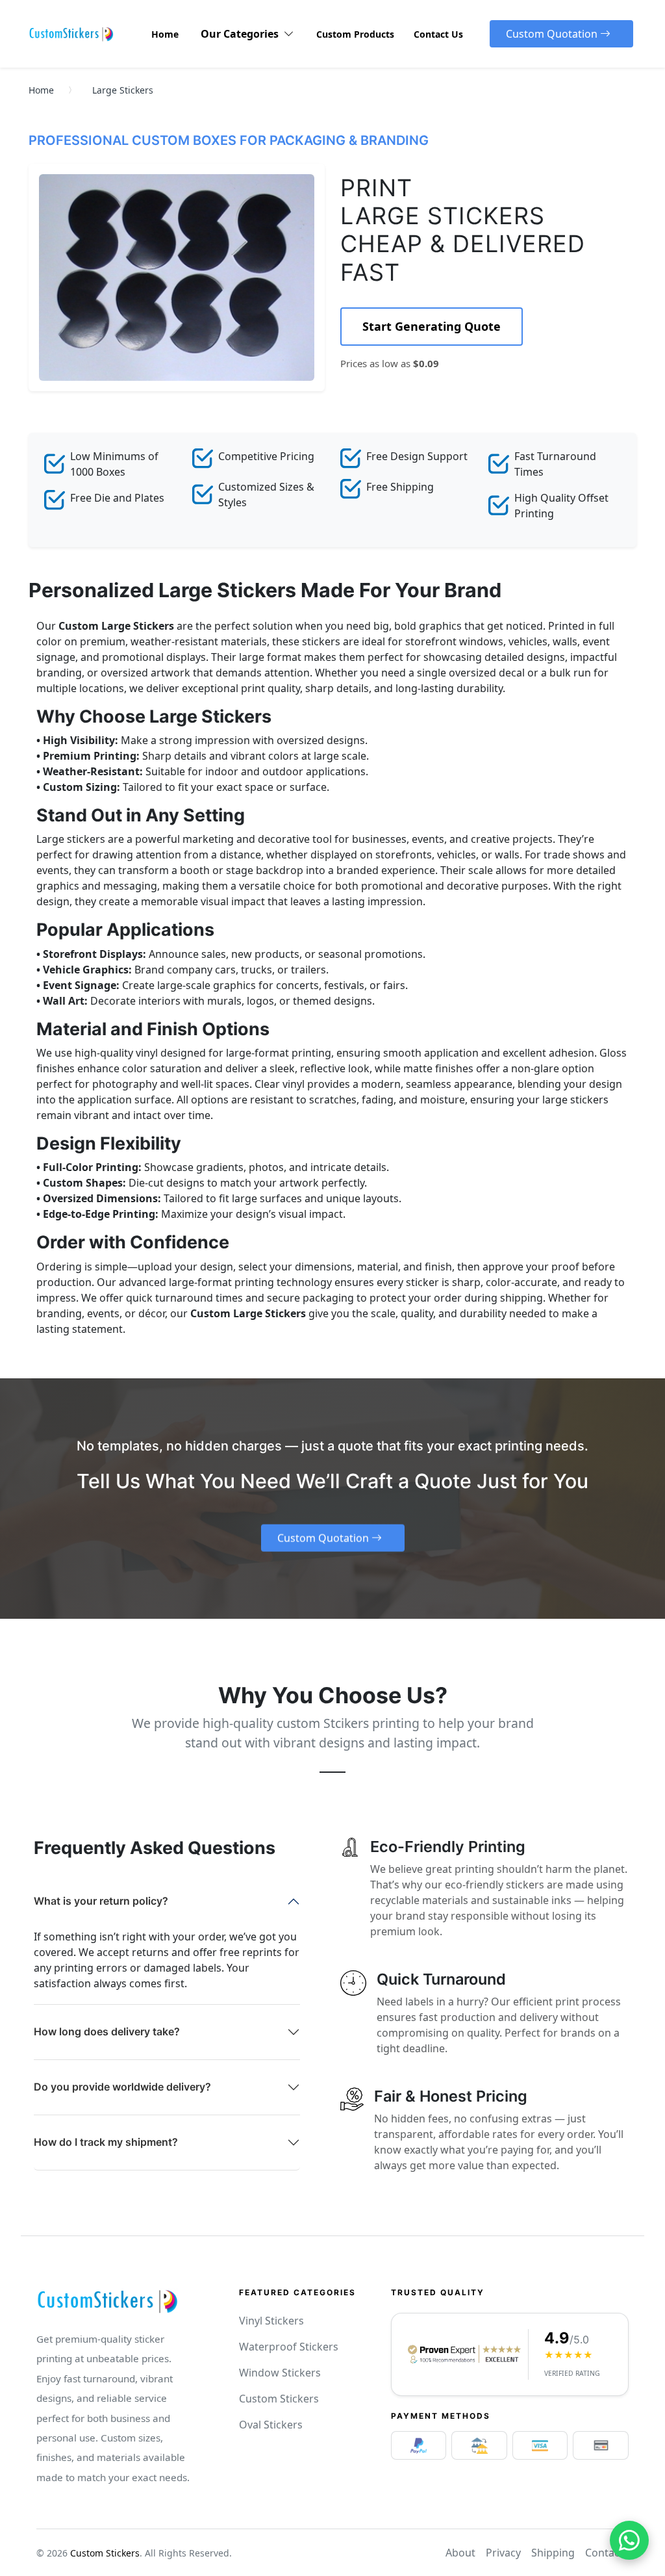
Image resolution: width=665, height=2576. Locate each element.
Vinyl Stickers (271, 2321)
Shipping (553, 2553)
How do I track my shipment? (106, 2142)
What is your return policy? (101, 1901)
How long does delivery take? (107, 2031)
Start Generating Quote (432, 326)
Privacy (503, 2553)
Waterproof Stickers (289, 2347)
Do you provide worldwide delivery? (122, 2087)
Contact (604, 2553)
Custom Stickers (279, 2399)
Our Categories (242, 34)
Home (41, 90)
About (460, 2553)
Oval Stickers (271, 2425)
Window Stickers (280, 2373)
